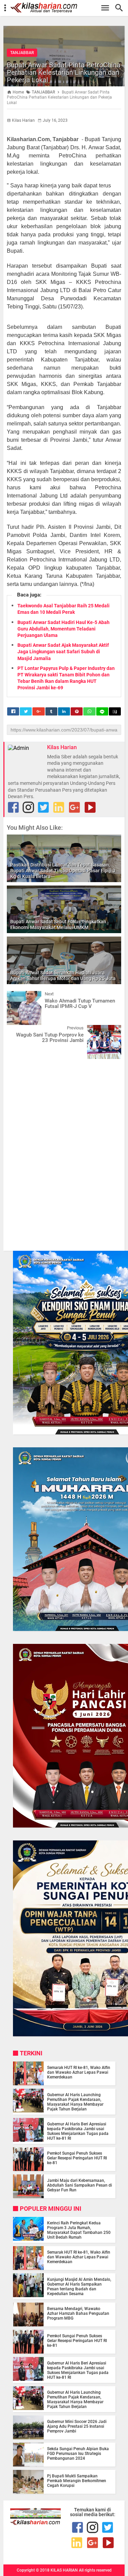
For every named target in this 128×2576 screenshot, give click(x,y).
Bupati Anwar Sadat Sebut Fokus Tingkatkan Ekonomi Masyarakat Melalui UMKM (58, 924)
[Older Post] (111, 1030)
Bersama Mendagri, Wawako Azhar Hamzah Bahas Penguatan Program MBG (78, 2313)
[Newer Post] (17, 996)
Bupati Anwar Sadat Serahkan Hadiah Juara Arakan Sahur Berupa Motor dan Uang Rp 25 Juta (63, 975)
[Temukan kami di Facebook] (77, 2527)
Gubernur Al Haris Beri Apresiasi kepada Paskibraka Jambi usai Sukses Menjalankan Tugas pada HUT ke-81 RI (78, 2131)
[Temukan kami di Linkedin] (59, 807)
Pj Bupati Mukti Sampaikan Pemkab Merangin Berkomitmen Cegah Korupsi (77, 2481)
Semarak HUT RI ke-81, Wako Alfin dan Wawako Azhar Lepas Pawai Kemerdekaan (79, 2072)
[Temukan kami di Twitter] (43, 807)
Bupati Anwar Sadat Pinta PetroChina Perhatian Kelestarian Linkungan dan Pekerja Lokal (64, 72)
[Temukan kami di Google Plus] (74, 807)
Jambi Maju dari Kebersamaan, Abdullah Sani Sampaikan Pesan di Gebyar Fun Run (80, 2185)
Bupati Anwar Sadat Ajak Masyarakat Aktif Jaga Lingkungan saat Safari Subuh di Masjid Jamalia (63, 652)
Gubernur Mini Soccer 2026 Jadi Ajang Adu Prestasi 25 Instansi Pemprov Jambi (77, 2426)
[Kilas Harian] (35, 2523)
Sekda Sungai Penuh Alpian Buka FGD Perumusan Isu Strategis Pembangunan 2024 (78, 2454)
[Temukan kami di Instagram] (28, 807)
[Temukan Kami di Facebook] (13, 807)
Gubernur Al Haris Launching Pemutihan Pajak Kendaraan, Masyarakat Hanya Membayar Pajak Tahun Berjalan (75, 2102)
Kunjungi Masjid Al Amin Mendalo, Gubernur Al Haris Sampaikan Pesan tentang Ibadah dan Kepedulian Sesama (79, 2287)
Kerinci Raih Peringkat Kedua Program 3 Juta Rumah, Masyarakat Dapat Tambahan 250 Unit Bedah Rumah (79, 2230)
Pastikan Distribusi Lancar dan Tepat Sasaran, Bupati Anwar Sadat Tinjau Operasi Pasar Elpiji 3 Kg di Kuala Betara (63, 871)
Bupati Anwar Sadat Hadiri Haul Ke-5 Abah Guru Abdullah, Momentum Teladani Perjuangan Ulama (63, 629)
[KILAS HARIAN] (67, 8)
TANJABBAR (22, 53)
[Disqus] (64, 1151)
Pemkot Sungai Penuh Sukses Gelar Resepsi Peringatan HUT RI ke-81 (77, 2158)
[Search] (121, 8)
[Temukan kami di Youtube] (90, 807)
